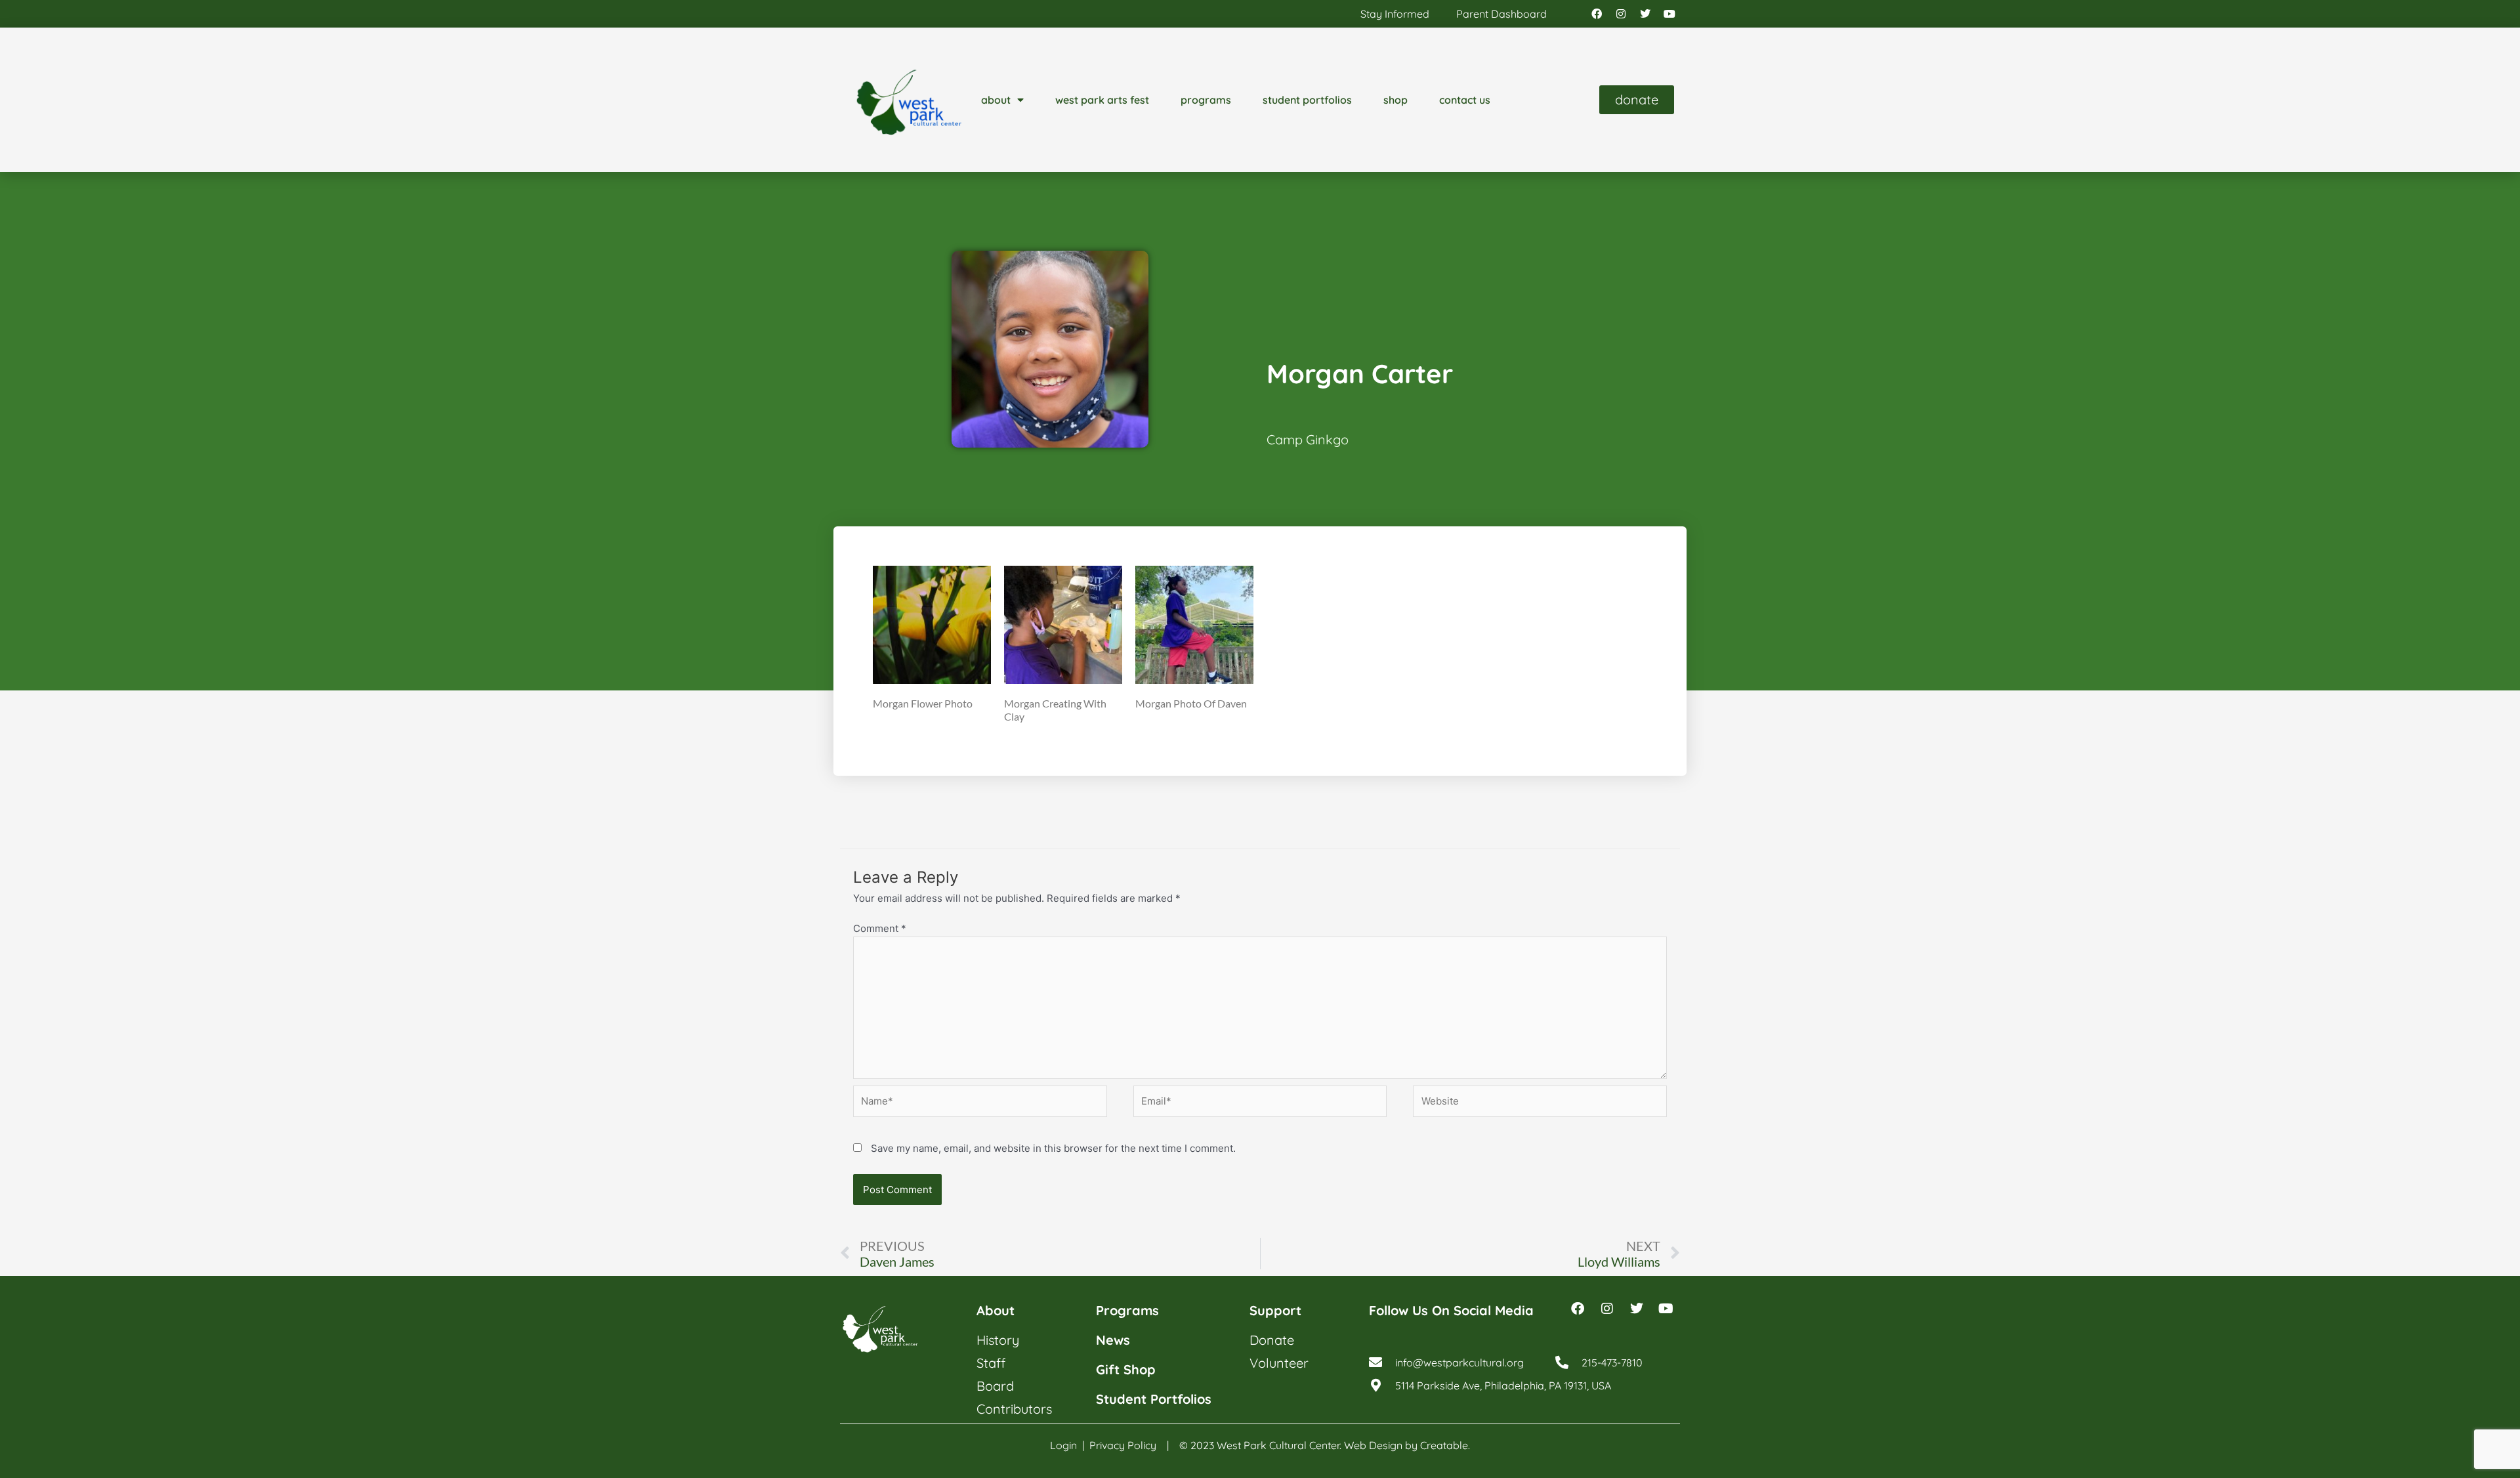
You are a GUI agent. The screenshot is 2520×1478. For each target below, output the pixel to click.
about (996, 100)
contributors (1014, 1409)
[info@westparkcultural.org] (1375, 1362)
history (998, 1340)
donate (1272, 1340)
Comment (880, 928)
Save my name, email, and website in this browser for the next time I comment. (1053, 1148)
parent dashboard (1501, 14)
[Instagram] (1621, 14)
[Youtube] (1669, 14)
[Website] (1540, 1104)
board (995, 1386)
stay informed (1395, 14)
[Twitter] (1645, 14)
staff (991, 1363)
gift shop (1126, 1369)
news (1113, 1340)
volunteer (1279, 1363)
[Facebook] (1597, 14)
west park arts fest (1102, 100)
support (1275, 1310)
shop (1396, 100)
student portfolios (1307, 100)
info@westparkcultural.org (1459, 1362)
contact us (1465, 100)
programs (1206, 100)
